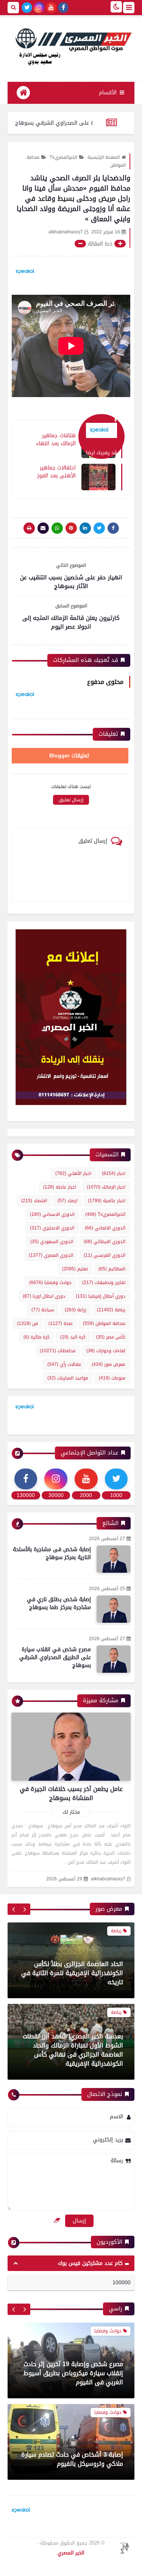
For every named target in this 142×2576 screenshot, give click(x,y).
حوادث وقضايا (50, 1283)
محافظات (58, 1351)
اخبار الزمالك (106, 1187)
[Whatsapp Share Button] (57, 528)
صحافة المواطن (104, 1323)
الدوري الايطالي (105, 1242)
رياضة (111, 1310)
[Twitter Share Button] (99, 528)
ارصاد (67, 1201)
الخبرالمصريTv (63, 157)
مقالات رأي (64, 1364)
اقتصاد (34, 1201)
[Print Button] (29, 528)
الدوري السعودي (52, 1242)
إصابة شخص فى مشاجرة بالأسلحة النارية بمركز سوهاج (52, 1553)
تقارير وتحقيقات (104, 1283)
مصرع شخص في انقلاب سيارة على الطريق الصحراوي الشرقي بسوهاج (55, 1657)
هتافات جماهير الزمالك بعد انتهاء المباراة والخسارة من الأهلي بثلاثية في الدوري (55, 439)
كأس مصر (111, 1337)
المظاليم (112, 1269)
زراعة (76, 1310)
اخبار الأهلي (73, 1173)
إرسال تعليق (71, 800)
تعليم (75, 1269)
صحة (60, 1323)
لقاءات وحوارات (106, 1351)
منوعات (112, 1378)
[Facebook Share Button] (113, 528)
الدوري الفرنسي (105, 1255)
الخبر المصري (71, 2553)
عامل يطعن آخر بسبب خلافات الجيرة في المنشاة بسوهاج (71, 1793)
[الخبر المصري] (71, 46)
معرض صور (108, 1364)
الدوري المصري (51, 1255)
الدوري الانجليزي (52, 1228)
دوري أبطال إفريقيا (101, 1296)
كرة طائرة (37, 1337)
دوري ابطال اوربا (44, 1296)
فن (27, 1323)
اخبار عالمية (107, 1201)
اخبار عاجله (60, 1187)
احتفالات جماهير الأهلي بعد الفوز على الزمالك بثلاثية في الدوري (54, 471)
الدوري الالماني (105, 1228)
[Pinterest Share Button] (85, 528)
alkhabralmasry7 (108, 1879)
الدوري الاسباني (52, 1214)
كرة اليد (73, 1337)
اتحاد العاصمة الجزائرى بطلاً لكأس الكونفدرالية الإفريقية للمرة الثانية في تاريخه (72, 1973)
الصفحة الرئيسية (104, 157)
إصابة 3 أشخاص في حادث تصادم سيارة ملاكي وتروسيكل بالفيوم (72, 2378)
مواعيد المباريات (68, 1378)
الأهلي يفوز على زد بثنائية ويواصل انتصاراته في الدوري (78, 2459)
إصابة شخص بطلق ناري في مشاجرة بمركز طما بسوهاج (59, 1603)
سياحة (43, 1310)
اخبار (114, 1173)
